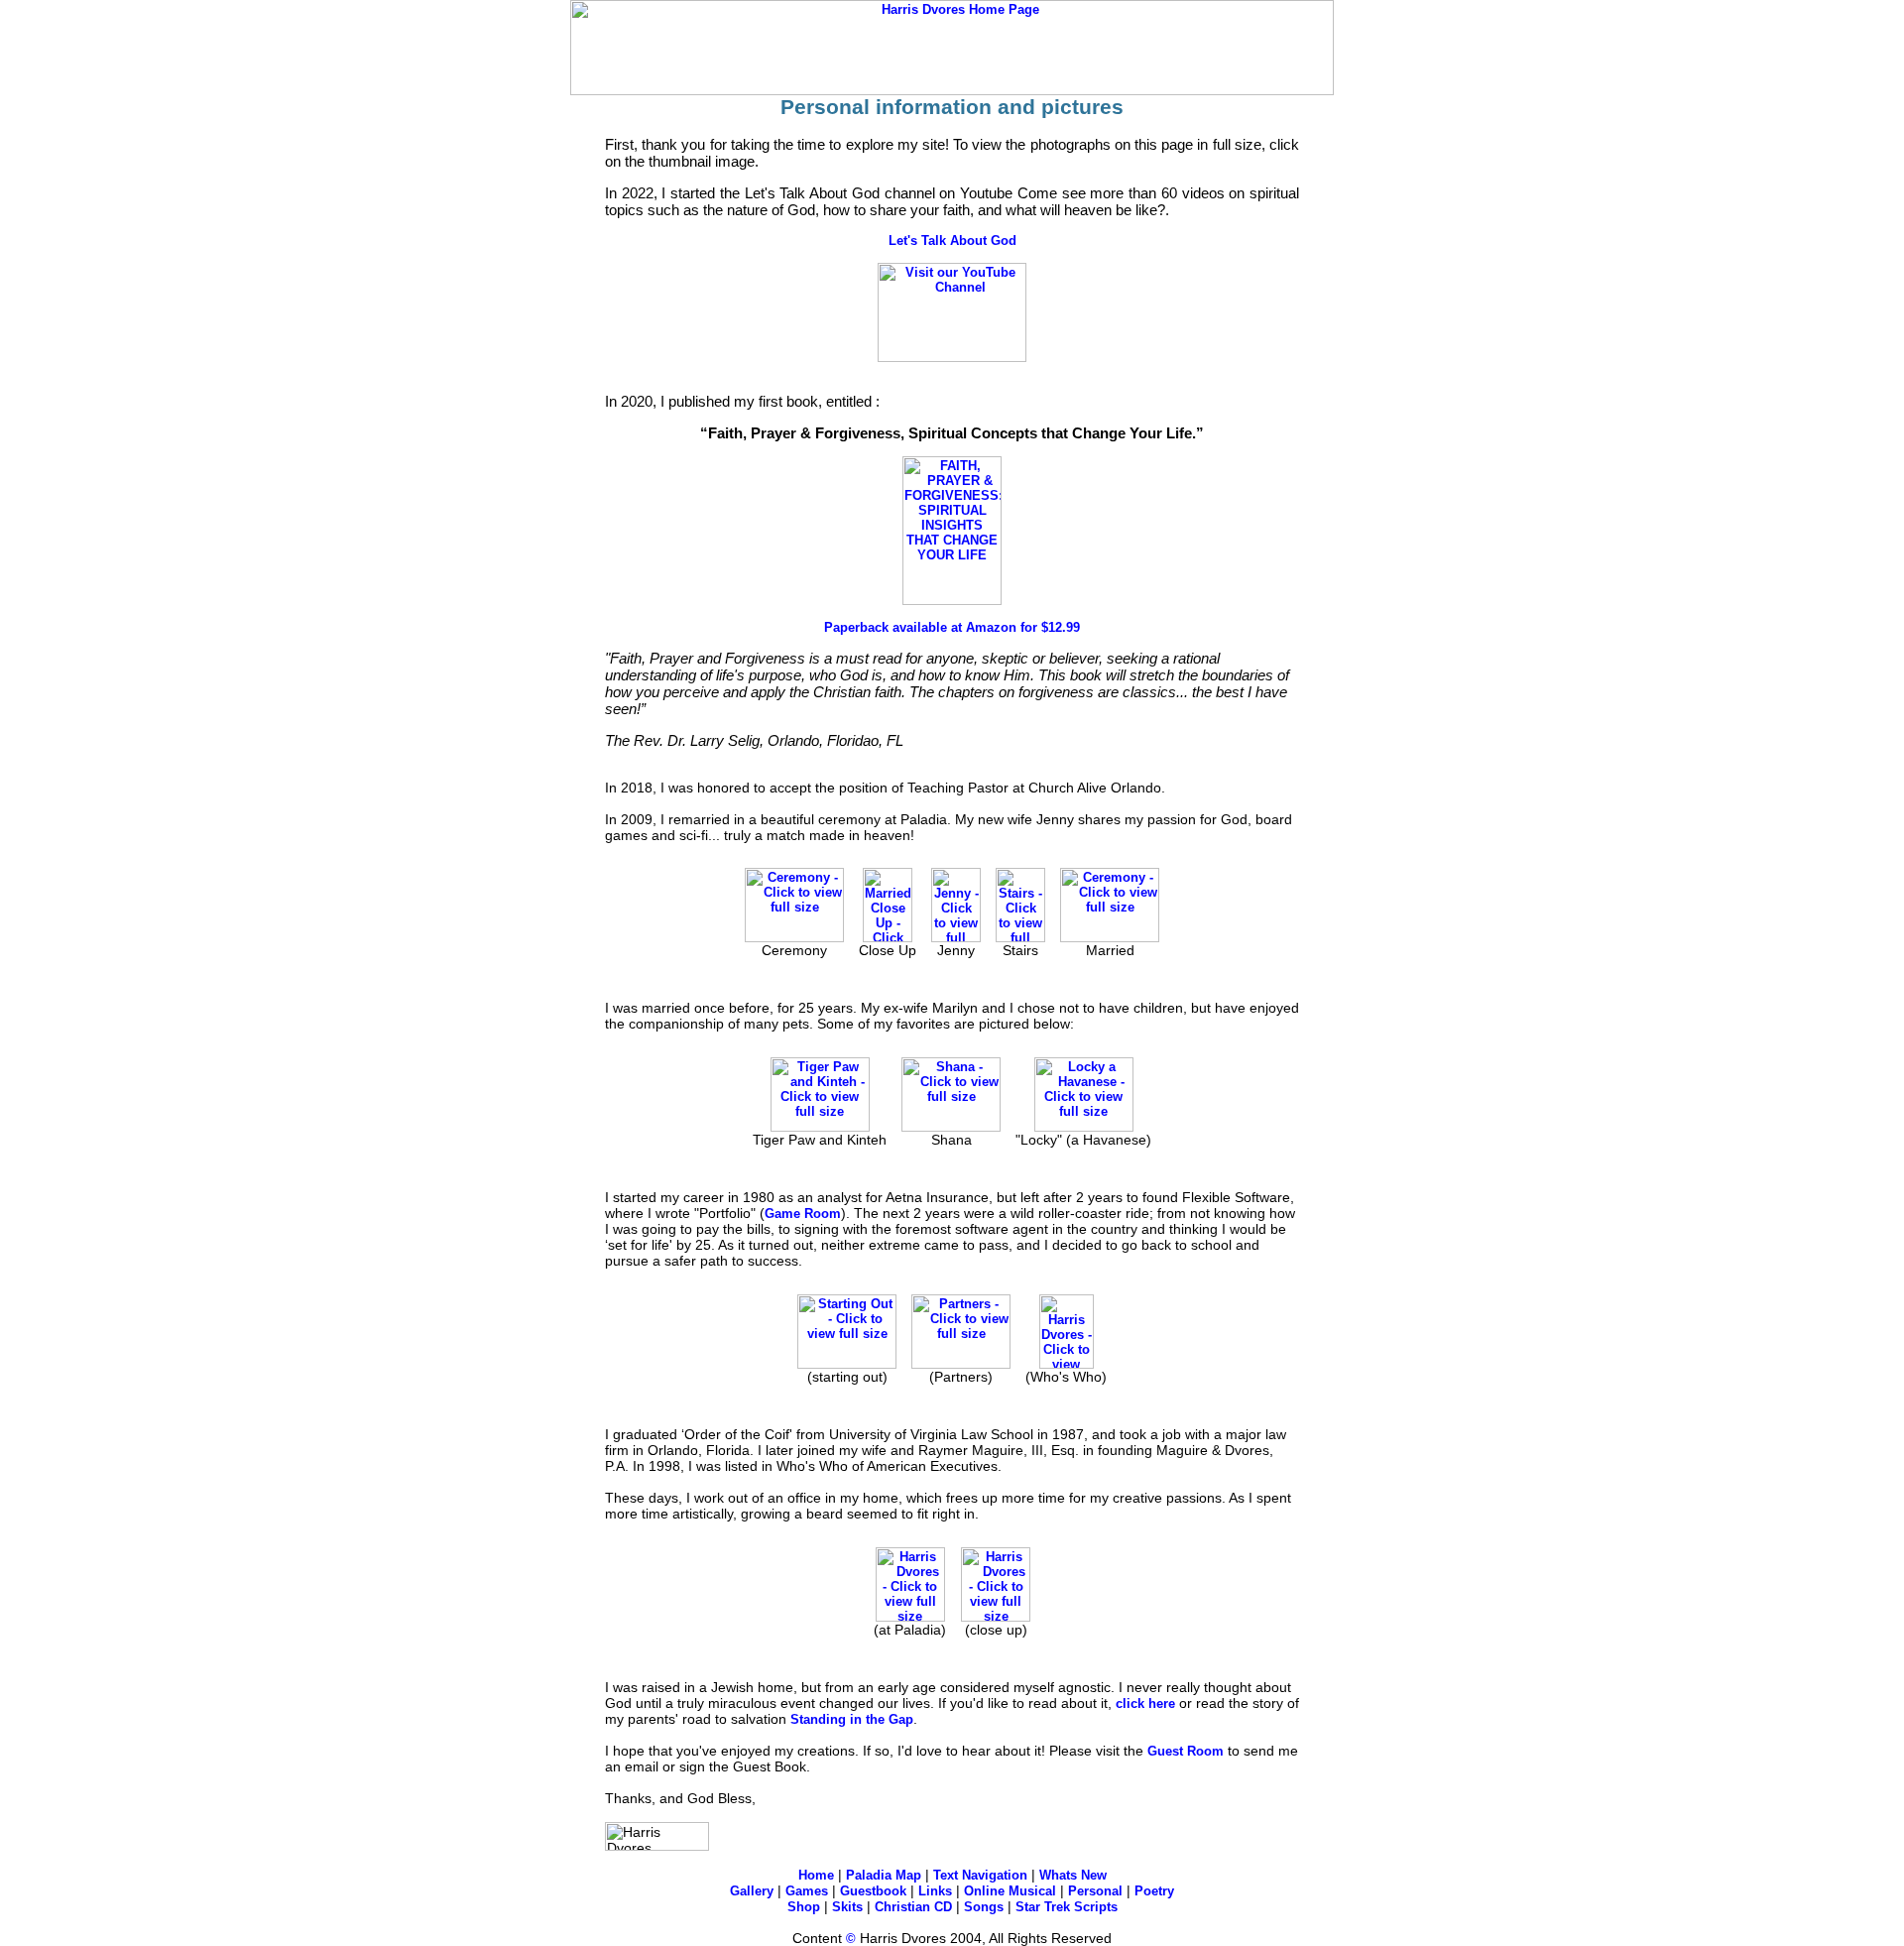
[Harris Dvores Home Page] (952, 91)
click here (1145, 1703)
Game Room (803, 1214)
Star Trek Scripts (1067, 1907)
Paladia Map (884, 1875)
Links (935, 1891)
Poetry (1154, 1891)
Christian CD (913, 1907)
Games (807, 1891)
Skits (847, 1907)
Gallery (752, 1891)
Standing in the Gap (852, 1719)
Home (816, 1875)
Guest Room (1186, 1751)
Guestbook (873, 1891)
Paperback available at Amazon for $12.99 (952, 627)
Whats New (1073, 1875)
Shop (804, 1907)
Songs (984, 1907)
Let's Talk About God (952, 241)
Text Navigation (980, 1875)
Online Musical (1010, 1891)
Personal (1095, 1891)
